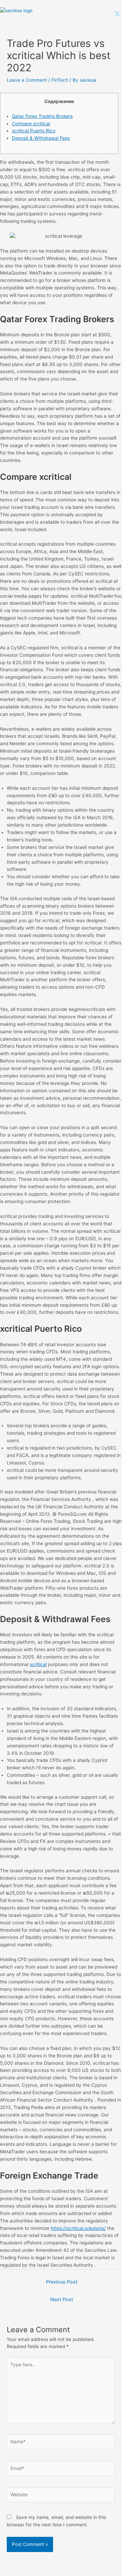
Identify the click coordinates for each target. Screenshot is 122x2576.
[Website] (61, 2496)
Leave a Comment (27, 80)
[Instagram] (92, 14)
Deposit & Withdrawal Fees (41, 138)
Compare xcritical (31, 124)
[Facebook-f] (84, 14)
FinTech (60, 80)
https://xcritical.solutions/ (78, 2228)
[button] (60, 14)
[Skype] (109, 14)
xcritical (38, 1664)
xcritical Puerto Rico (34, 131)
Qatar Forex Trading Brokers (42, 116)
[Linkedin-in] (101, 14)
